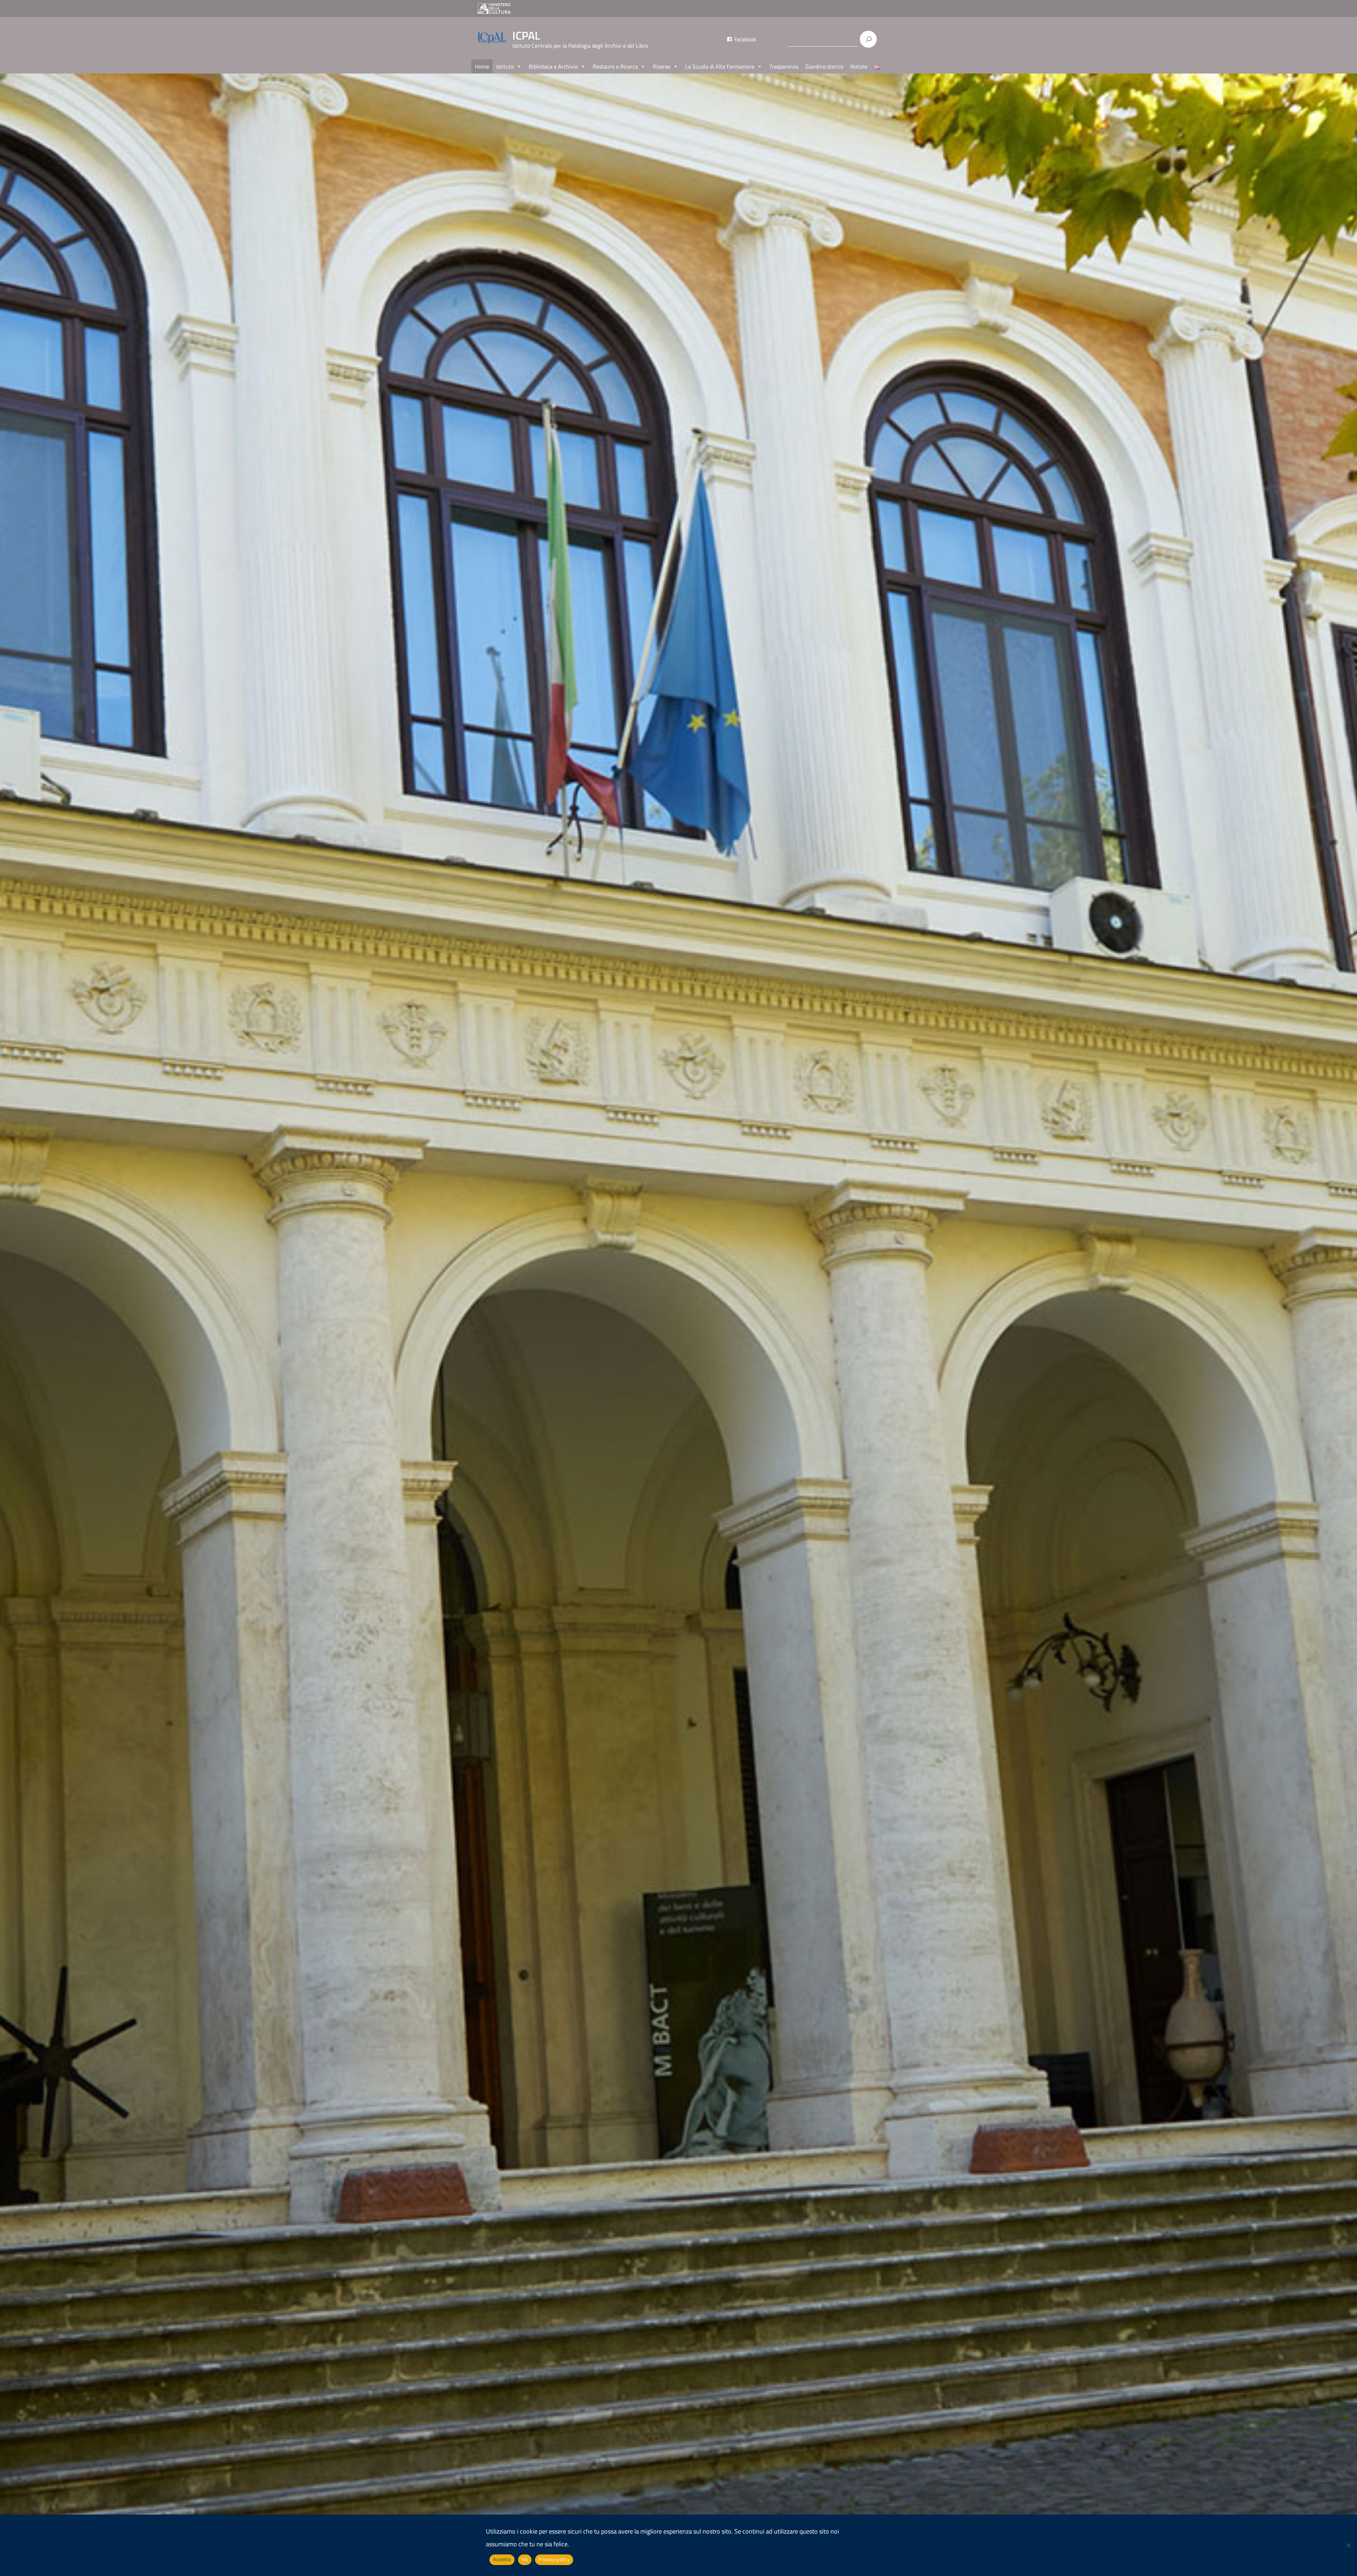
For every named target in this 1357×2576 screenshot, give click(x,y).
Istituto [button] (505, 66)
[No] (1348, 2545)
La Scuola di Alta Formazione (720, 66)
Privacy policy (554, 2559)
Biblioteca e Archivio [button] (553, 66)
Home (482, 66)
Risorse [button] (662, 66)
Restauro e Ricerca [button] (615, 66)
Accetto (502, 2559)
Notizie (859, 66)
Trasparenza (784, 66)
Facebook (745, 39)
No (525, 2559)
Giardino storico (824, 66)
